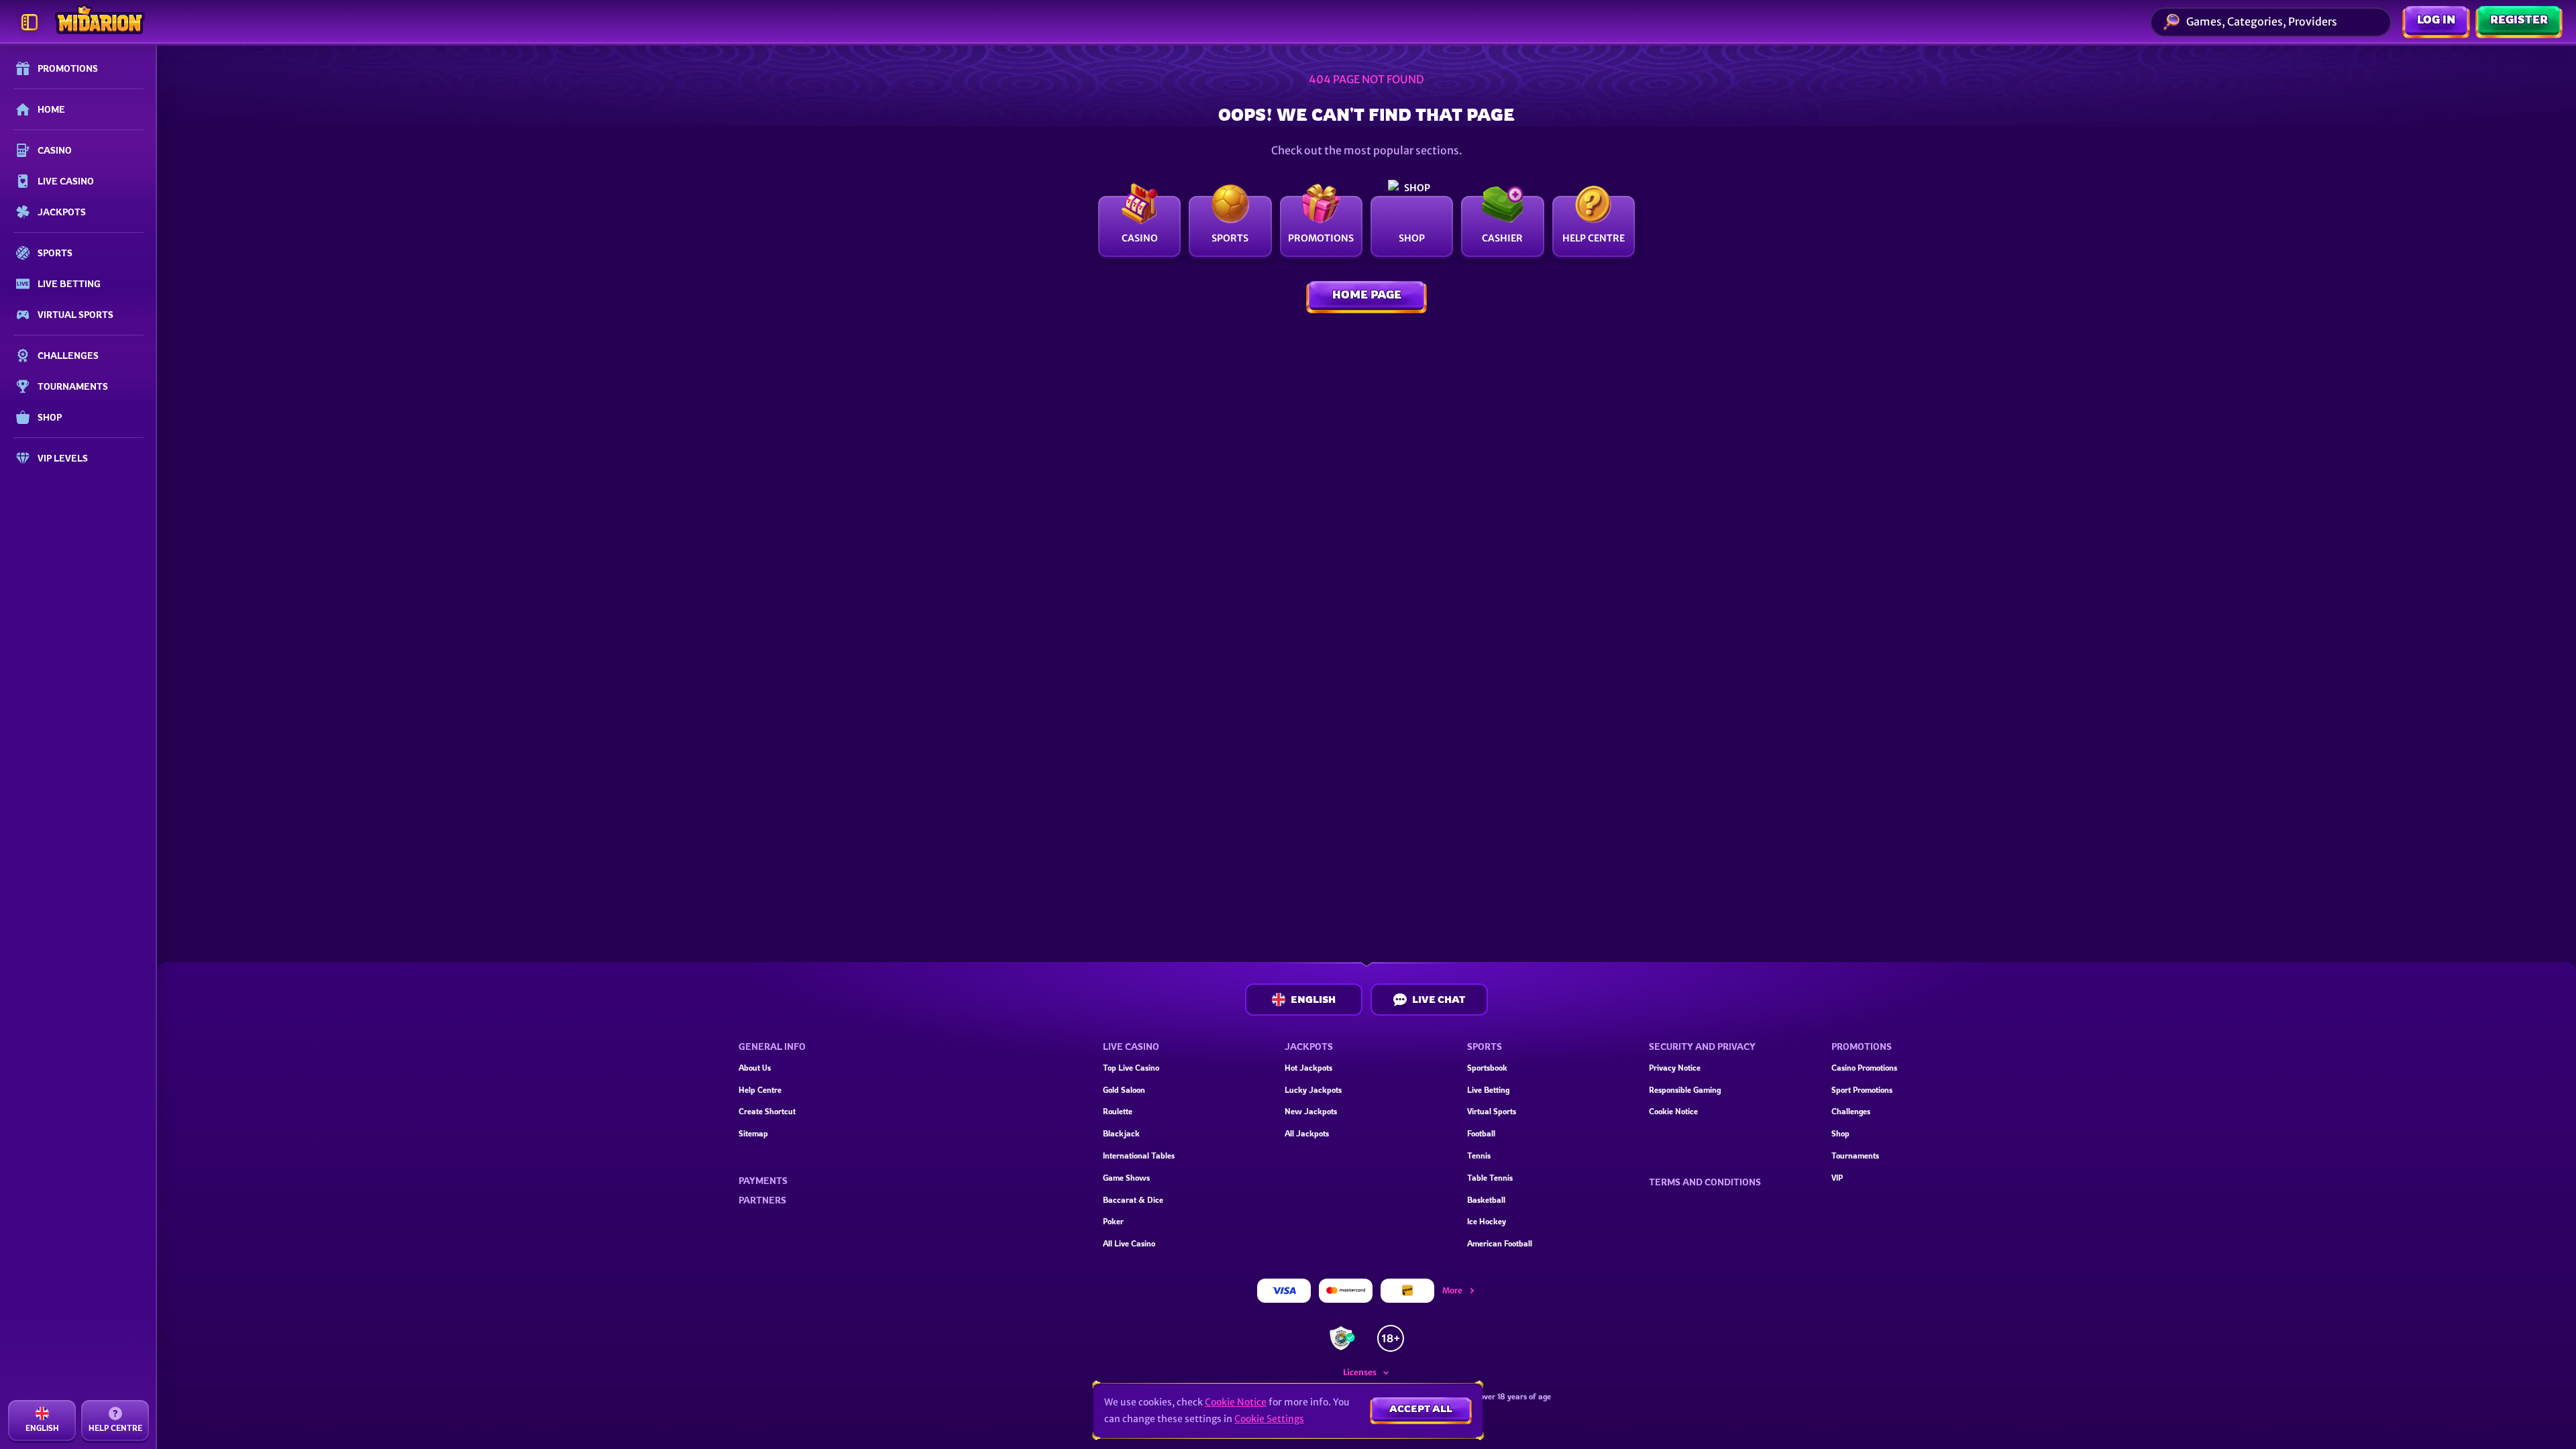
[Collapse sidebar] (30, 22)
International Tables (1139, 1156)
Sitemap (753, 1133)
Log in (2436, 19)
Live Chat (1439, 999)
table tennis (1490, 1178)
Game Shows (1126, 1178)
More (1452, 1290)
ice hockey (1487, 1221)
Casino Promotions (1864, 1068)
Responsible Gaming (1685, 1090)
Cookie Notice (1673, 1111)
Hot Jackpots (1308, 1068)
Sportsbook (1487, 1068)
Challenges (1851, 1111)
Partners (762, 1200)
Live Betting (1488, 1090)
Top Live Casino (1131, 1068)
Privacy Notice (1675, 1068)
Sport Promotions (1862, 1090)
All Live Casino (1129, 1243)
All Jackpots (1307, 1133)
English (1313, 999)
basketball (1486, 1200)
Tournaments (1855, 1156)
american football (1500, 1243)
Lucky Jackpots (1313, 1090)
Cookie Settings (1269, 1419)
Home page (1367, 294)
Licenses (1360, 1372)
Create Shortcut (767, 1111)
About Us (755, 1068)
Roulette (1118, 1111)
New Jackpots (1311, 1111)
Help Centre (760, 1090)
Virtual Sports (1492, 1111)
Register (2519, 19)
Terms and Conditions (1705, 1182)
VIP (1837, 1178)
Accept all (1421, 1408)
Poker (1113, 1221)
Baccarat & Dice (1133, 1200)
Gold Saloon (1124, 1090)
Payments (763, 1181)
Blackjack (1121, 1133)
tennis (1479, 1156)
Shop (1840, 1133)
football (1481, 1133)
